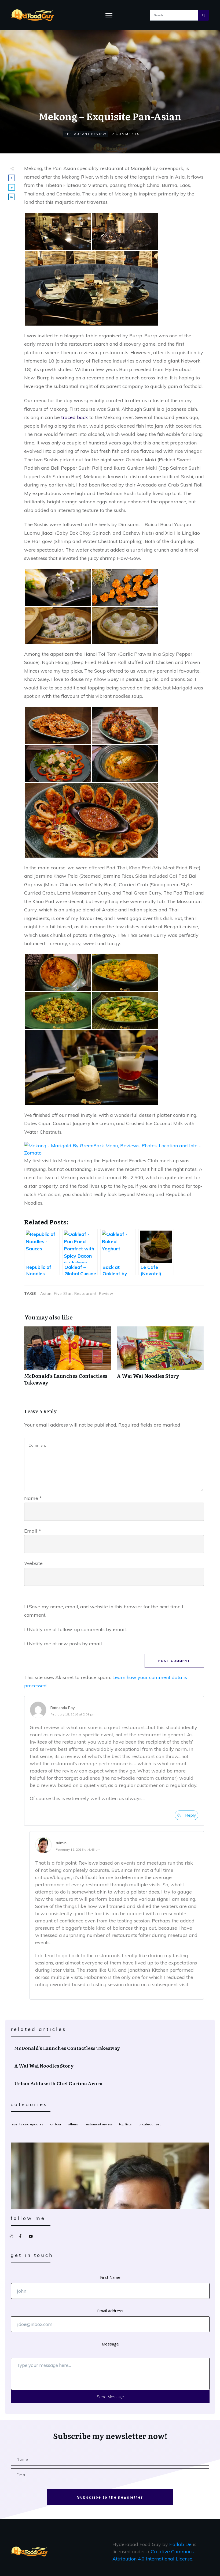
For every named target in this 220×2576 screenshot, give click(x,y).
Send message (110, 2397)
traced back (75, 417)
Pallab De (180, 2544)
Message (110, 2344)
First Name (110, 2277)
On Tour (56, 2124)
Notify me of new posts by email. (66, 1644)
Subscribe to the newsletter (110, 2497)
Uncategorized (150, 2124)
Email (33, 1531)
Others (73, 2124)
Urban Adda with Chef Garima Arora (110, 2083)
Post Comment (174, 1661)
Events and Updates (27, 2124)
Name (33, 1498)
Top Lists (125, 2124)
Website (33, 1563)
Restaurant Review (85, 134)
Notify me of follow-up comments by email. (78, 1629)
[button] (58, 231)
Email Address (110, 2311)
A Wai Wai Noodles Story (160, 1359)
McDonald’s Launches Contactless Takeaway (68, 1359)
